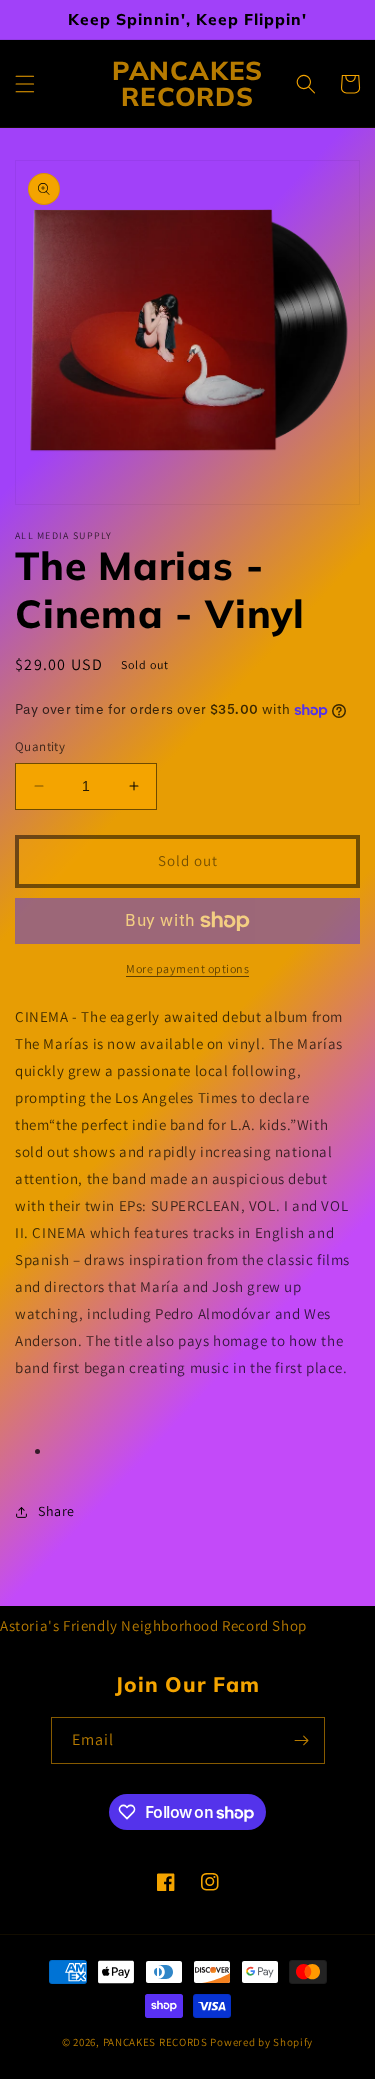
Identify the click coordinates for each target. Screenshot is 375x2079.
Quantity (40, 746)
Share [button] (56, 1511)
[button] (25, 84)
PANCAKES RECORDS (155, 2042)
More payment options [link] (187, 968)
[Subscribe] (302, 1740)
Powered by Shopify (261, 2042)
